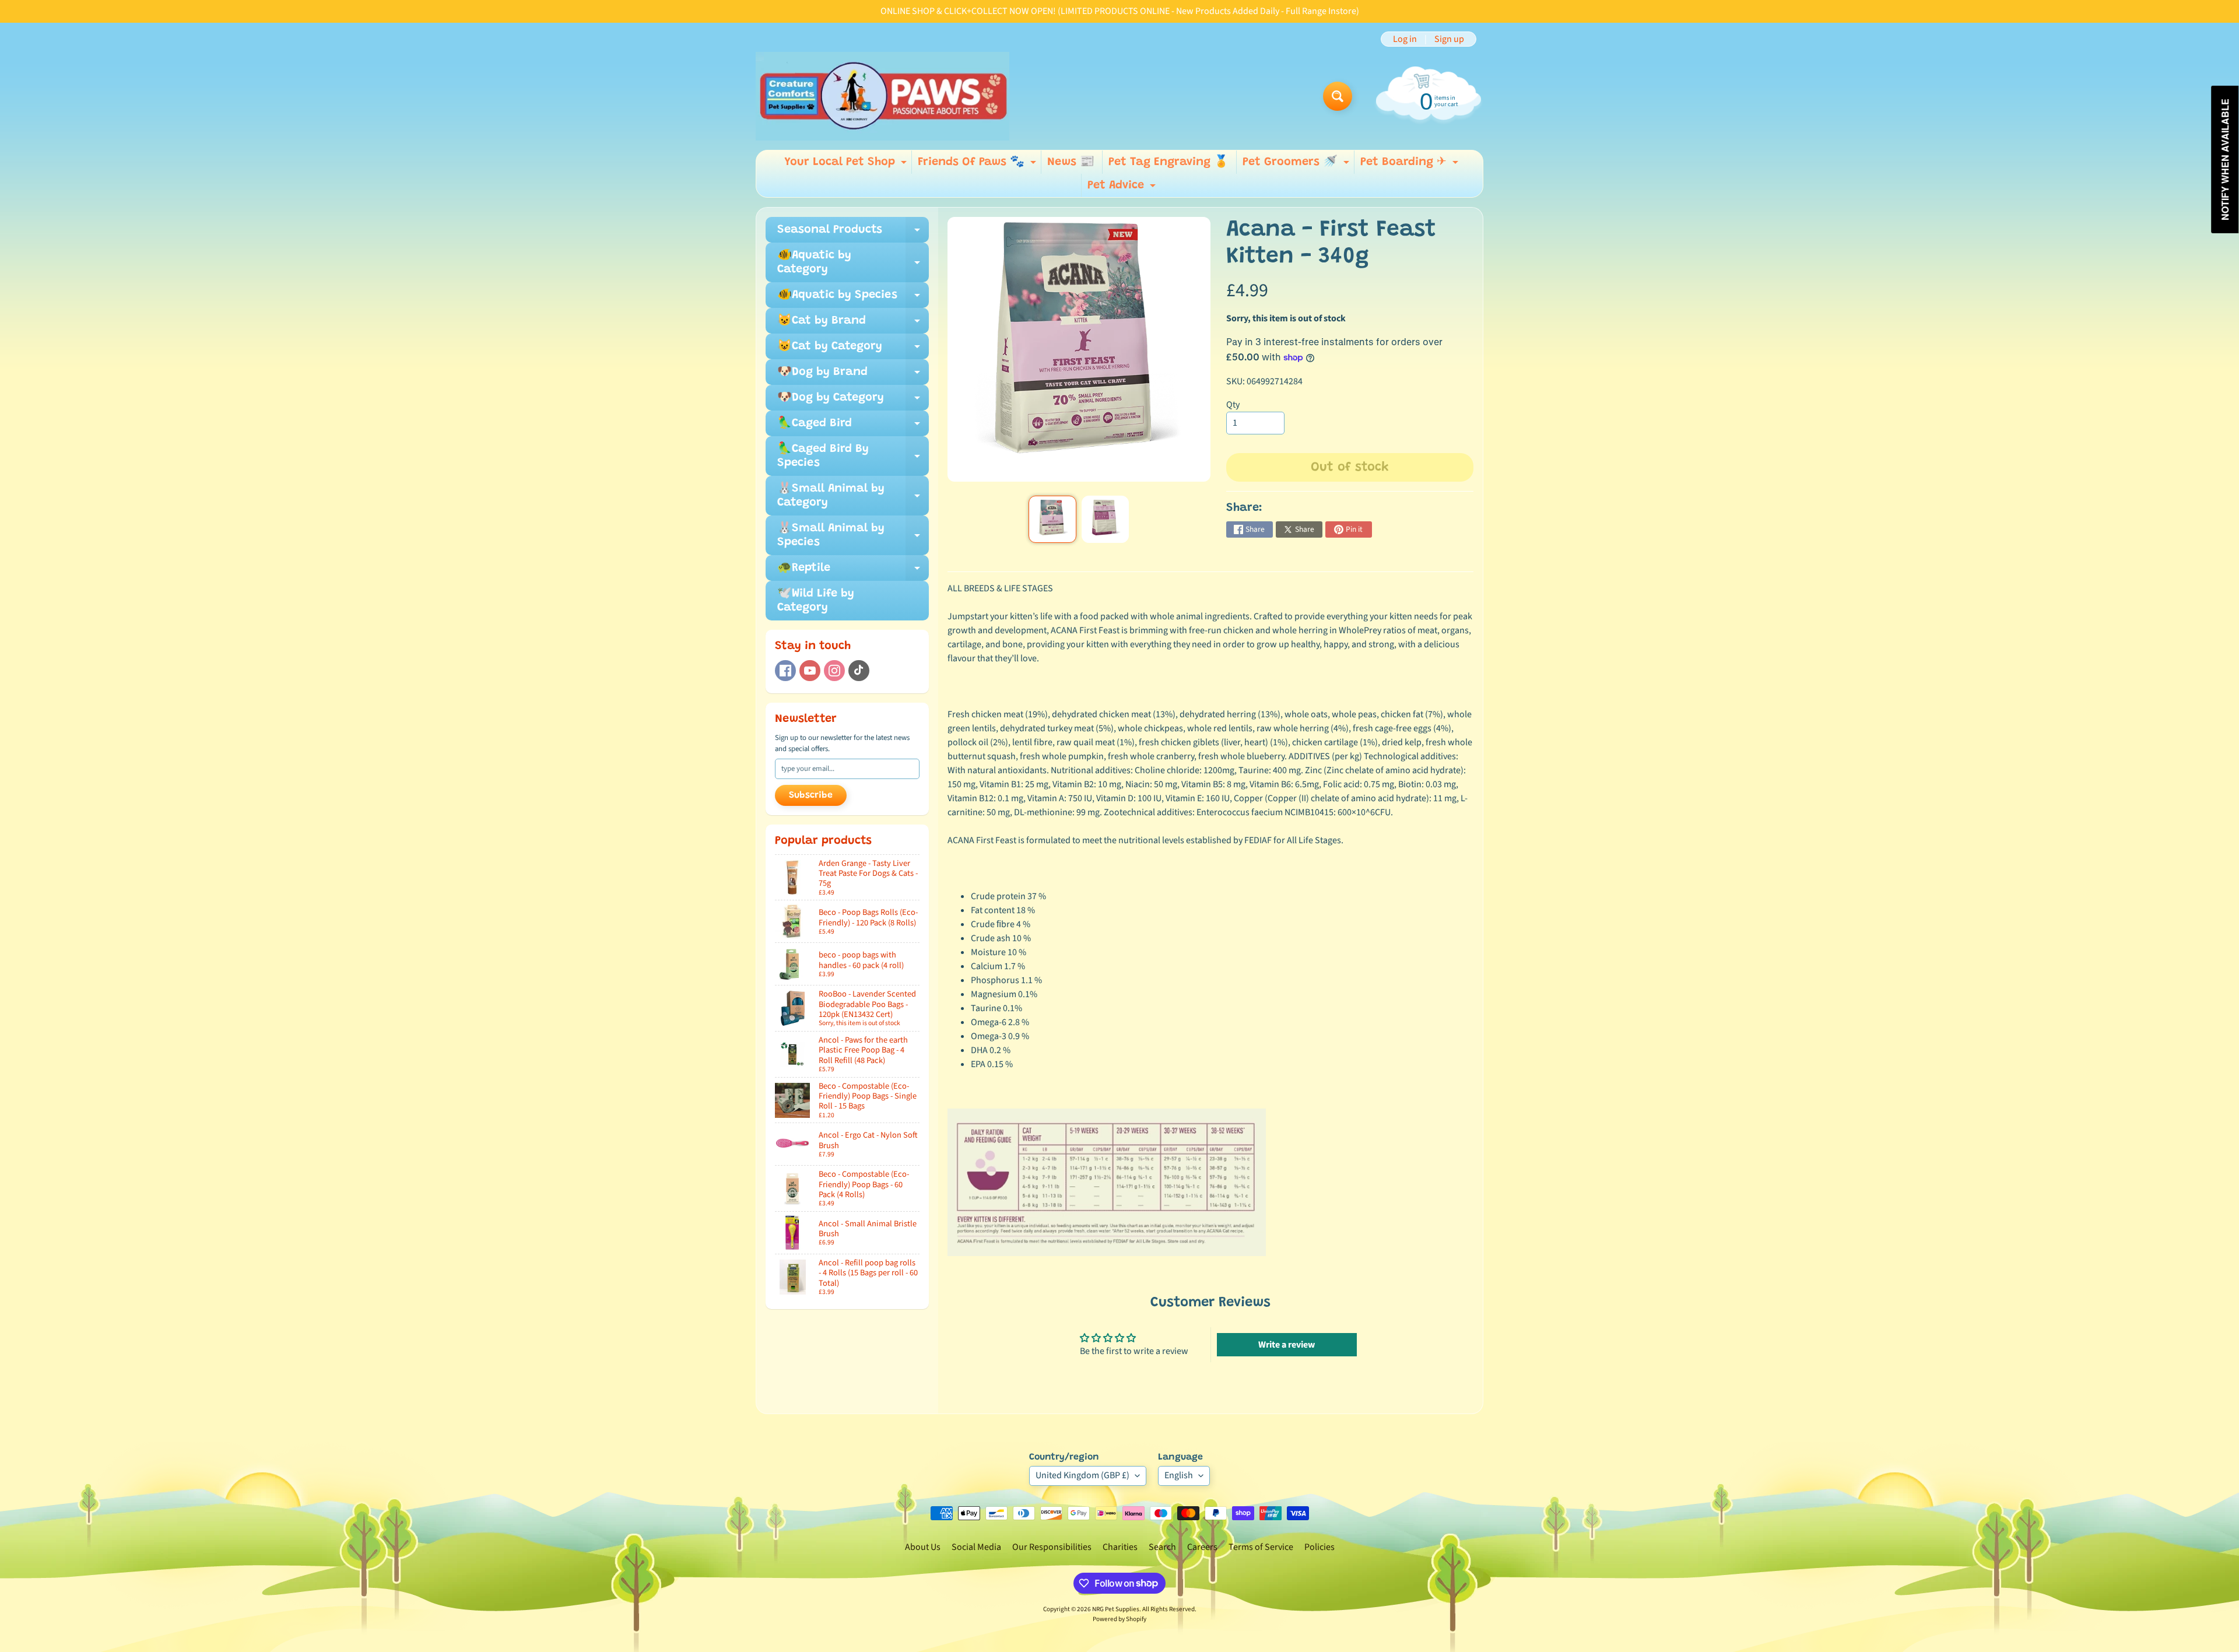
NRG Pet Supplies (1116, 1609)
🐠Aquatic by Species (853, 299)
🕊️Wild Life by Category (816, 601)
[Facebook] (785, 671)
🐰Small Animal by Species (853, 536)
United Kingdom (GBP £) (1082, 1475)
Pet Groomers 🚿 (1297, 165)
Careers (1202, 1547)
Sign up (1449, 39)
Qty (1233, 405)
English (1179, 1475)
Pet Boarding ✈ (1411, 165)
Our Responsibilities (1052, 1547)
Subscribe (811, 795)
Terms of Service (1261, 1547)
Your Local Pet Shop (847, 165)
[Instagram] (834, 671)
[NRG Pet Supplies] (882, 96)
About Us (923, 1547)
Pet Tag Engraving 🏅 (1168, 162)
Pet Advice (1123, 188)
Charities (1120, 1547)
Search (1162, 1547)
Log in (1405, 39)
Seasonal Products (853, 233)
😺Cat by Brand (853, 324)
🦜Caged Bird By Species (853, 457)
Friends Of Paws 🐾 (978, 165)
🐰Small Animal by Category (853, 496)
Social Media (976, 1547)
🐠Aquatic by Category (853, 263)
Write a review (1287, 1345)
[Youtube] (810, 671)
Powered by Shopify (1119, 1619)
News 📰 (1071, 162)
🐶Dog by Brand (853, 376)
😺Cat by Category (853, 350)
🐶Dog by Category (853, 401)
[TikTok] (859, 671)
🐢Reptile (853, 571)
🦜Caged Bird (853, 427)
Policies (1319, 1547)
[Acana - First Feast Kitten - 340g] (1052, 519)
